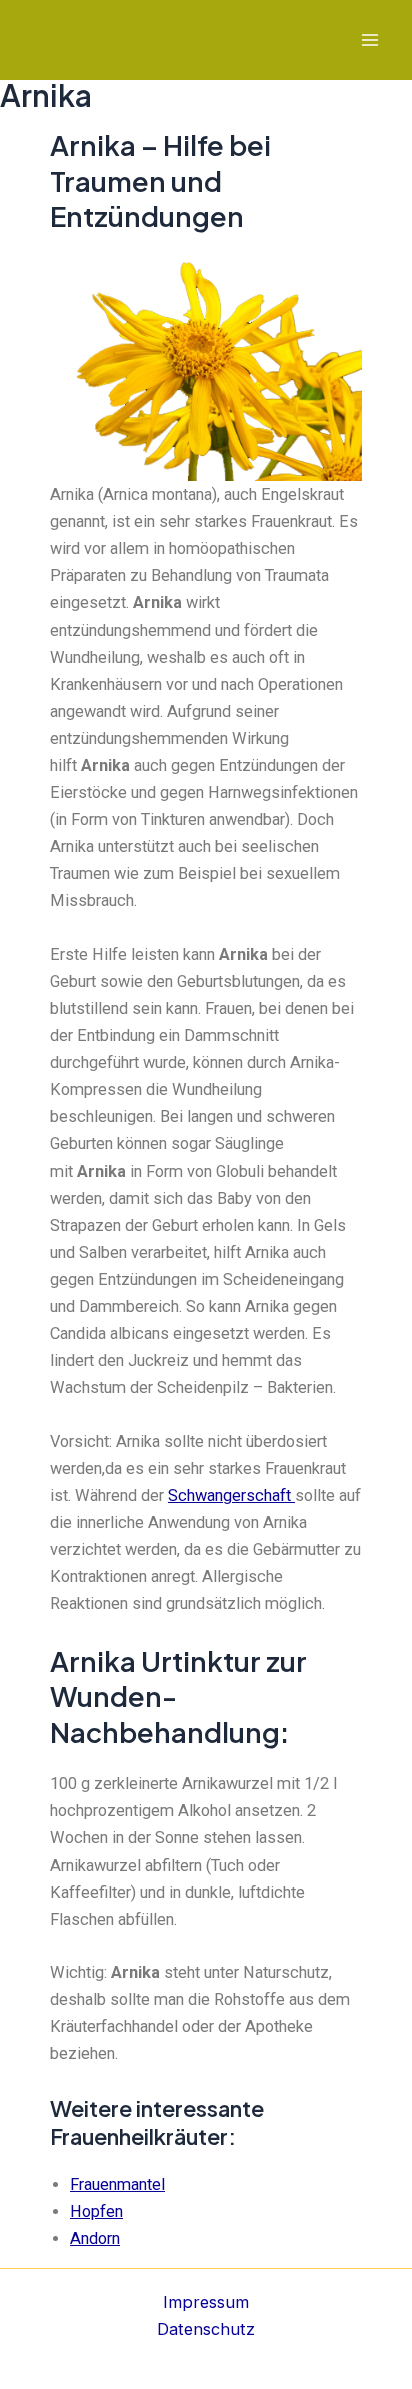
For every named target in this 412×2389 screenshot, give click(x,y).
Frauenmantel (117, 2184)
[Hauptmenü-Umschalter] (369, 40)
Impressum (206, 2302)
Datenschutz (206, 2329)
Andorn (95, 2238)
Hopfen (96, 2211)
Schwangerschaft (231, 1495)
